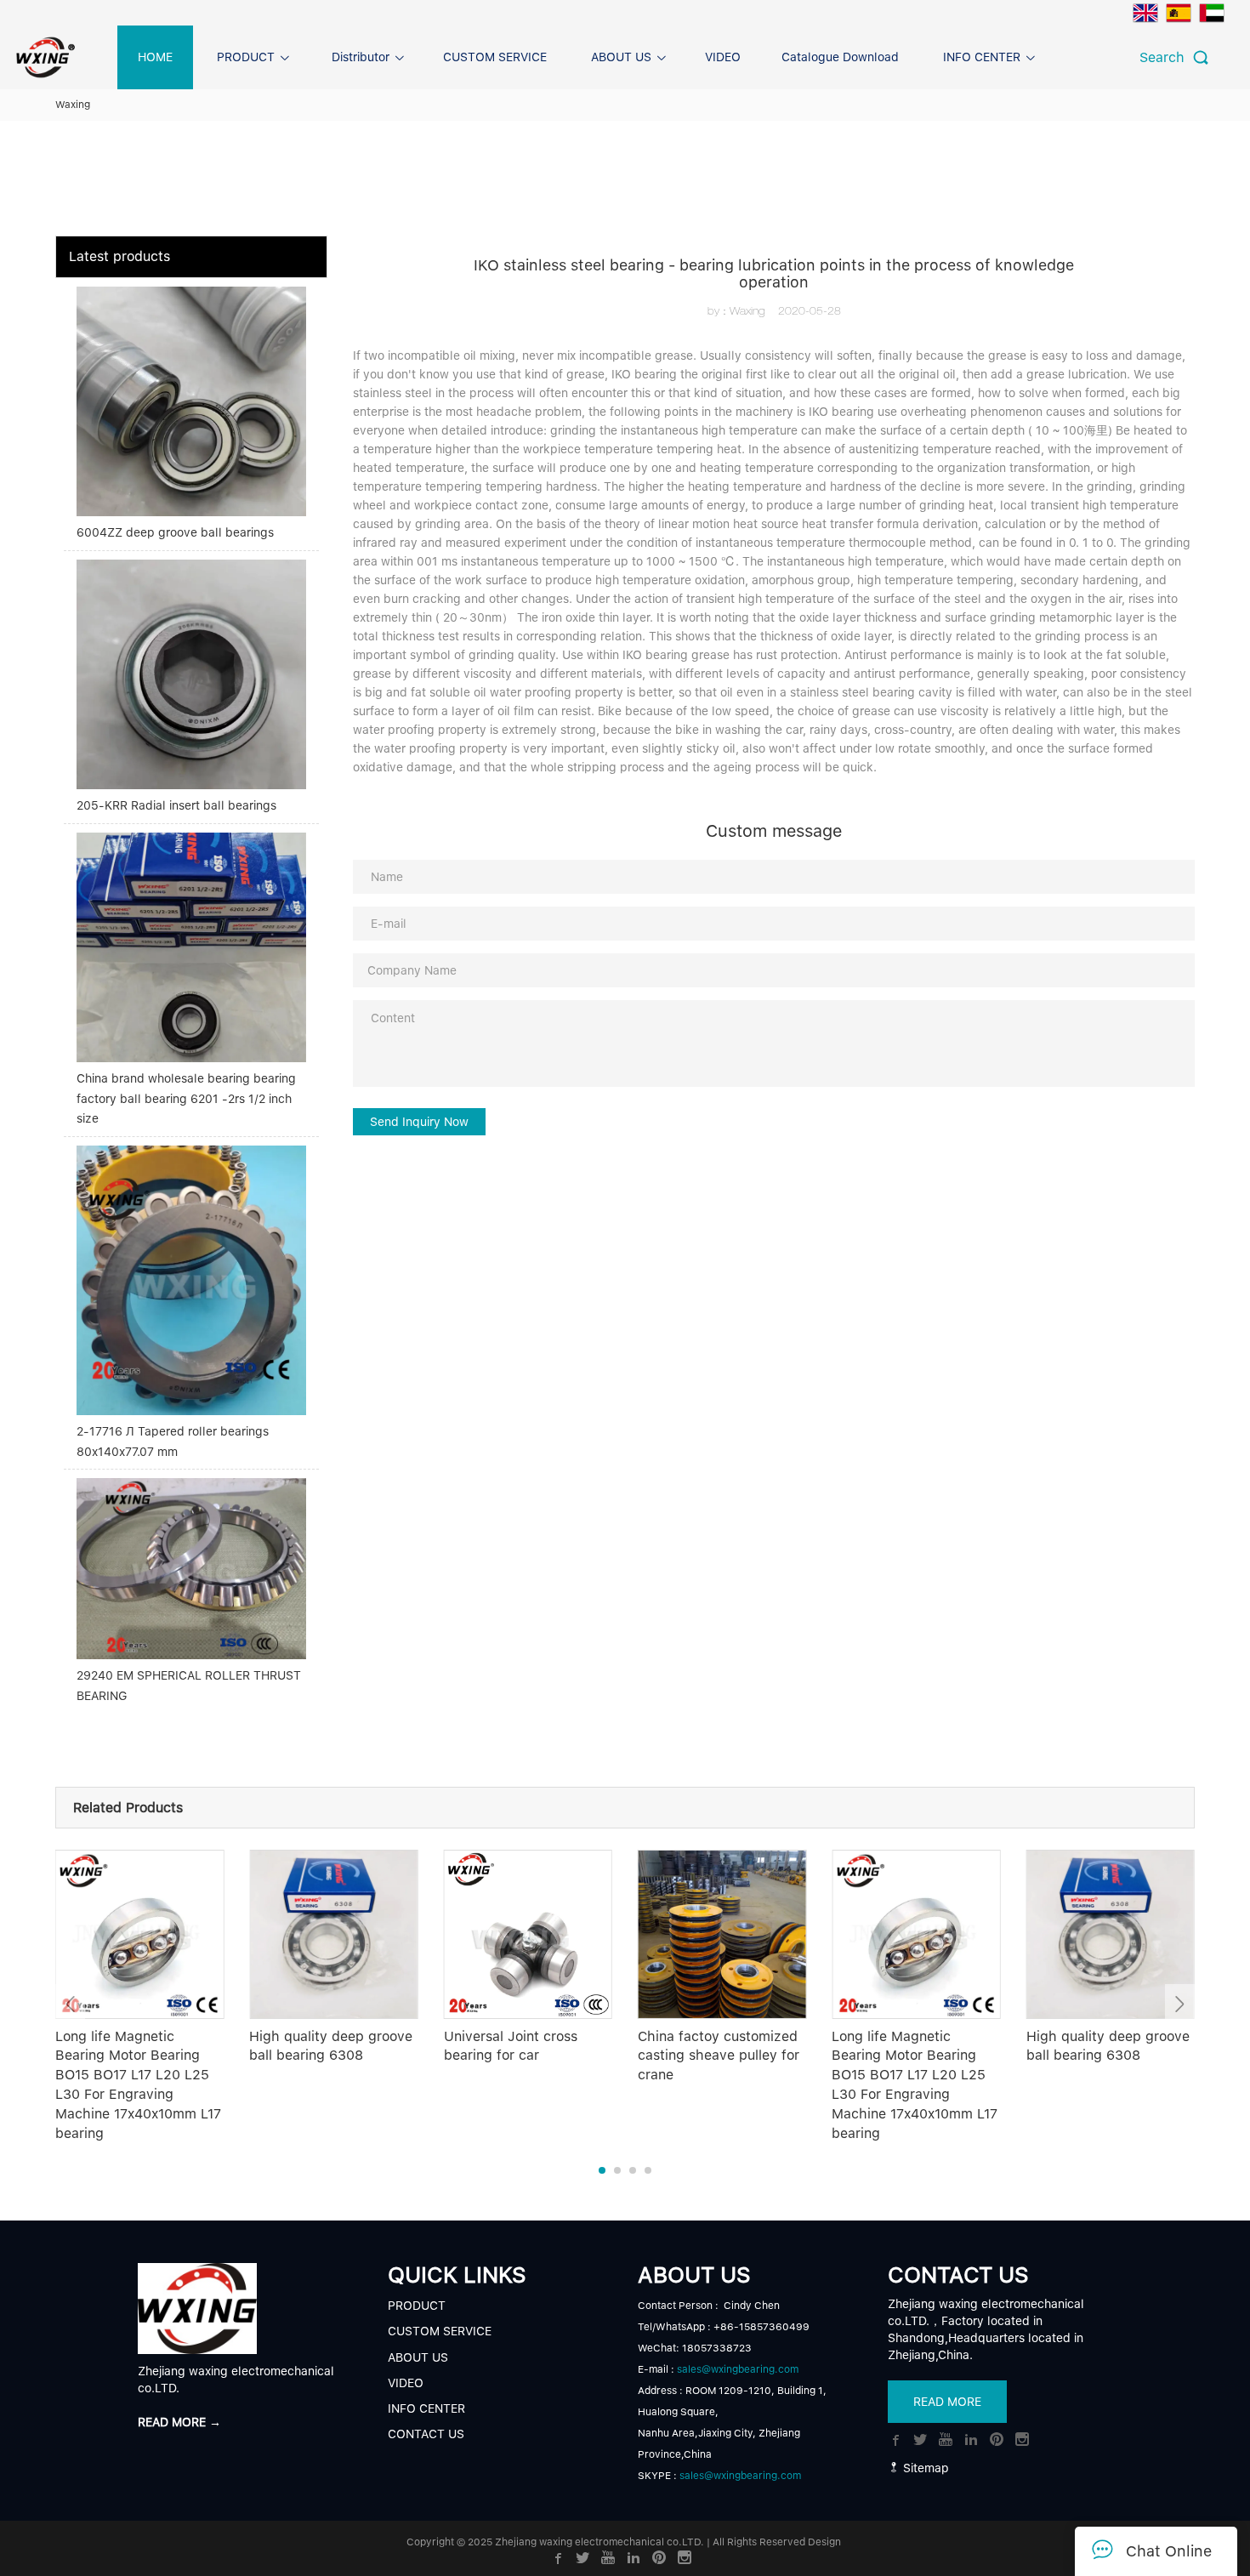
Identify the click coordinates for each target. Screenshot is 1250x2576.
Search (1166, 57)
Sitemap (924, 2468)
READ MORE (947, 2402)
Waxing (73, 105)
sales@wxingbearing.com (738, 2369)
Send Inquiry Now (419, 1122)
